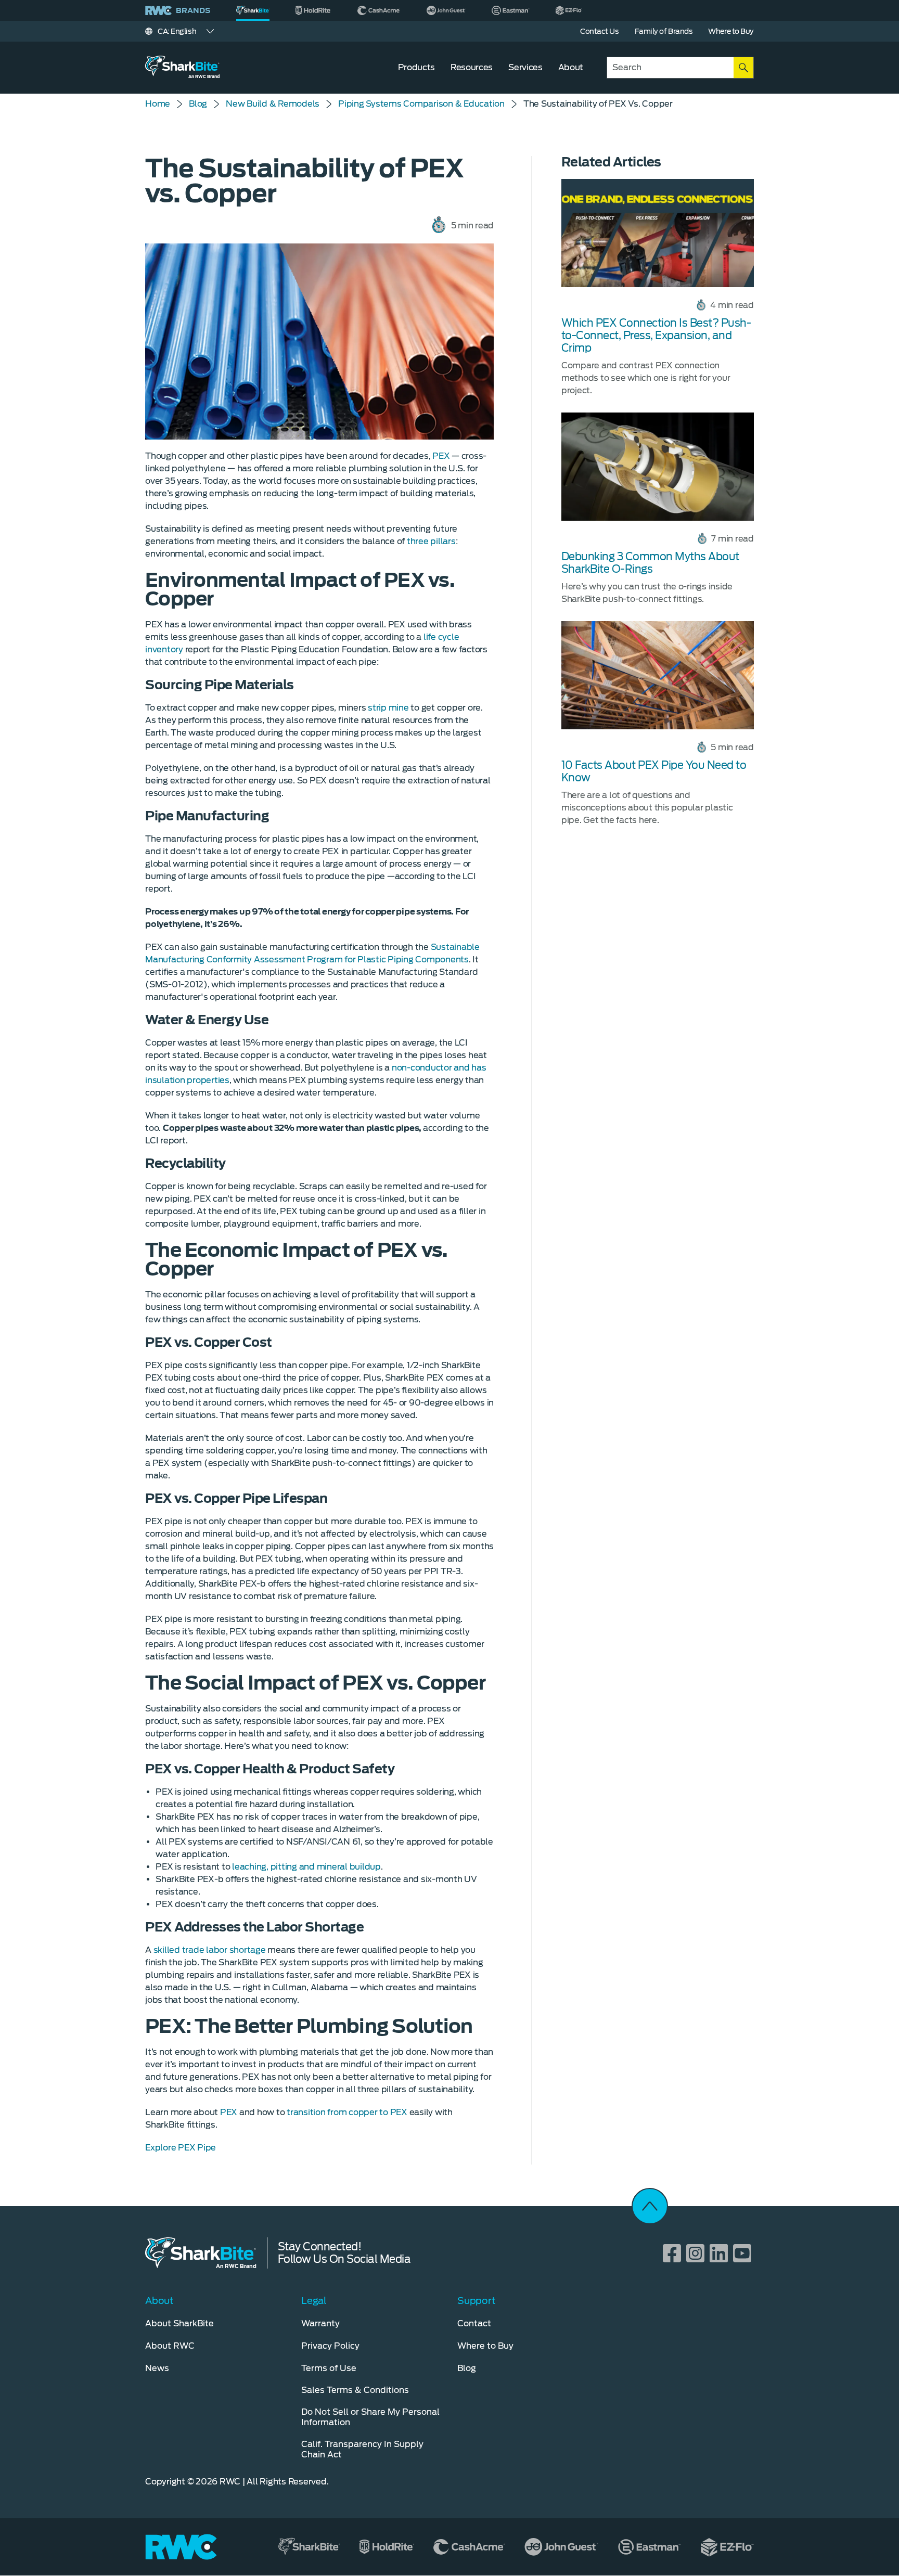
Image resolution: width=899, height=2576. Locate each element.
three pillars (431, 541)
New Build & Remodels (273, 104)
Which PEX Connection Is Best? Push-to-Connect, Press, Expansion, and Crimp (656, 336)
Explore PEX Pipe (181, 2148)
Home (158, 104)
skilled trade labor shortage (211, 1950)
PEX (441, 456)
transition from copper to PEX (347, 2112)
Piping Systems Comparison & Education (421, 104)
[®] (253, 10)
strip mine (388, 708)
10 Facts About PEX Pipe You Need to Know (654, 771)
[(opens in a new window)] (313, 10)
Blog (198, 104)
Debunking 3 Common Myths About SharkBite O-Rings (650, 563)
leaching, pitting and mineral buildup (306, 1867)
